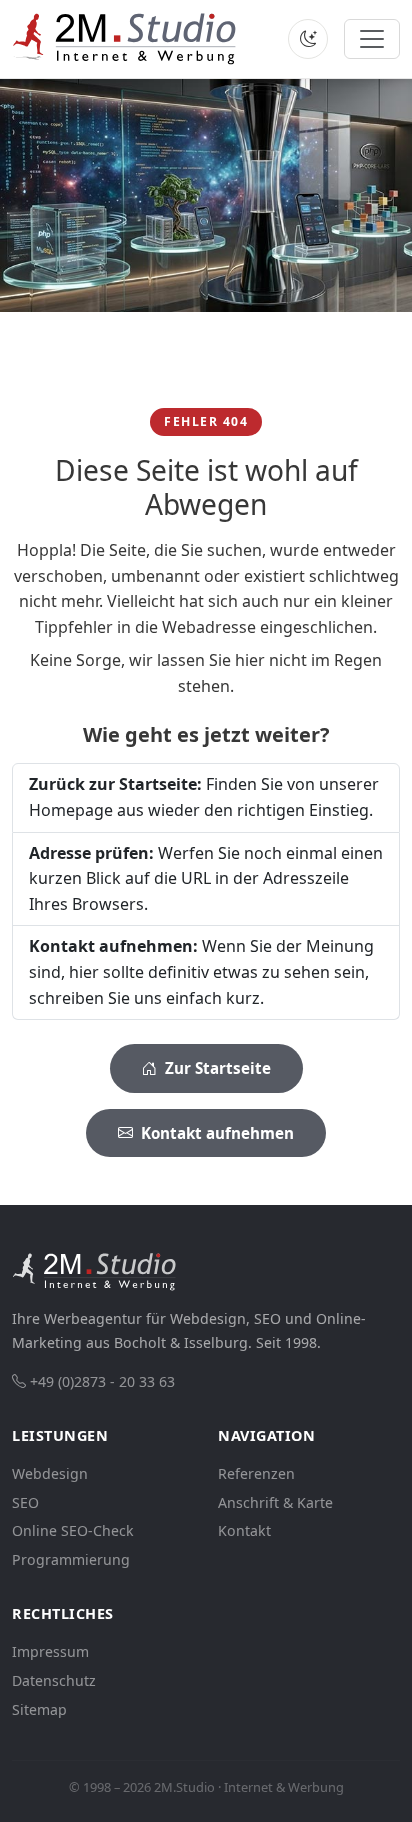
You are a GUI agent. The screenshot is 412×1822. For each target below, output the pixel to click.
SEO (25, 1502)
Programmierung (71, 1559)
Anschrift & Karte (275, 1502)
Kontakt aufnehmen (215, 1133)
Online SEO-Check (73, 1530)
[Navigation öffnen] (372, 39)
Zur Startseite (216, 1068)
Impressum (50, 1651)
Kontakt (244, 1530)
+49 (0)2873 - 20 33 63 (102, 1381)
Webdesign (50, 1473)
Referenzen (256, 1473)
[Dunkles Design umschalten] (308, 39)
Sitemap (39, 1709)
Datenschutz (54, 1680)
